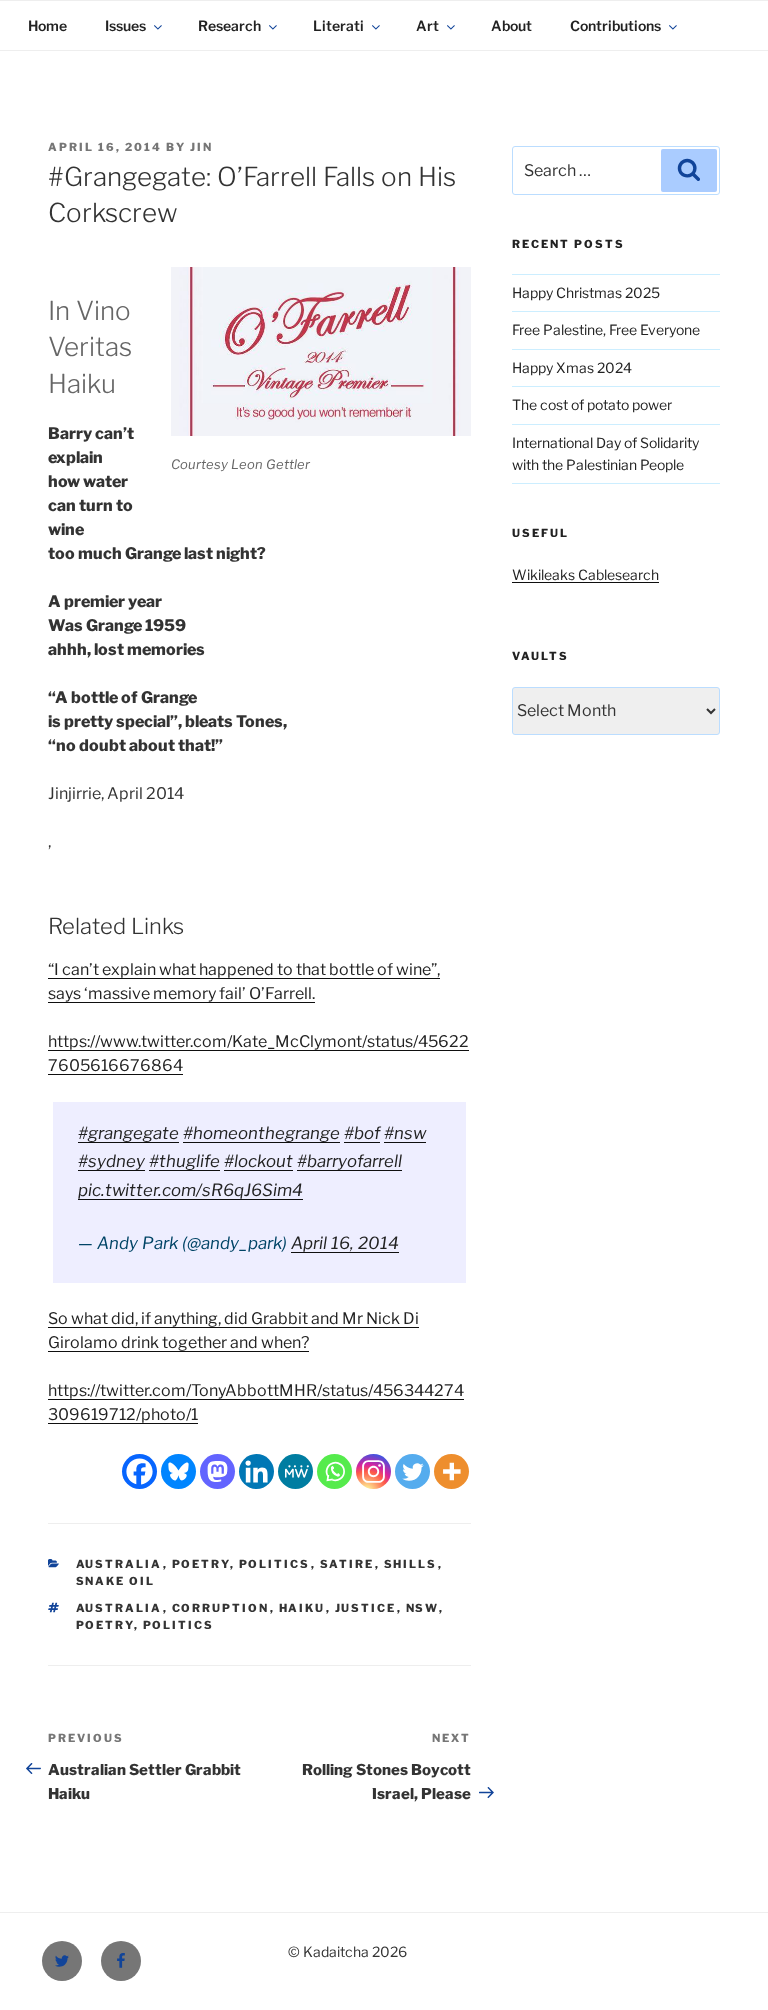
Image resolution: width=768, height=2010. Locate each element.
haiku (302, 1608)
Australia (119, 1564)
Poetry (201, 1564)
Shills (411, 1564)
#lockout (258, 1161)
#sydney (111, 1161)
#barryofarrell (349, 1161)
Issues (125, 25)
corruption (221, 1608)
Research (229, 25)
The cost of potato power (592, 404)
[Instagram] (373, 1471)
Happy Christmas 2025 (586, 292)
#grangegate (128, 1133)
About (511, 25)
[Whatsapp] (334, 1471)
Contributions (615, 25)
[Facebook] (139, 1471)
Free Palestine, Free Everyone (606, 329)
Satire (347, 1564)
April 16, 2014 (345, 1243)
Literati (338, 25)
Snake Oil (116, 1581)
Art (427, 25)
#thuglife (184, 1161)
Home (47, 25)
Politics (275, 1564)
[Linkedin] (256, 1471)
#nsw (405, 1133)
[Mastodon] (217, 1471)
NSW (422, 1608)
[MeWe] (295, 1471)
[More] (451, 1471)
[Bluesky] (178, 1471)
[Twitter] (412, 1471)
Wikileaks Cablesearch (585, 574)
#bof (362, 1133)
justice (366, 1608)
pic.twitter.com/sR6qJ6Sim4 (190, 1190)
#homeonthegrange (261, 1133)
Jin (201, 147)
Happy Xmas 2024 (572, 367)
